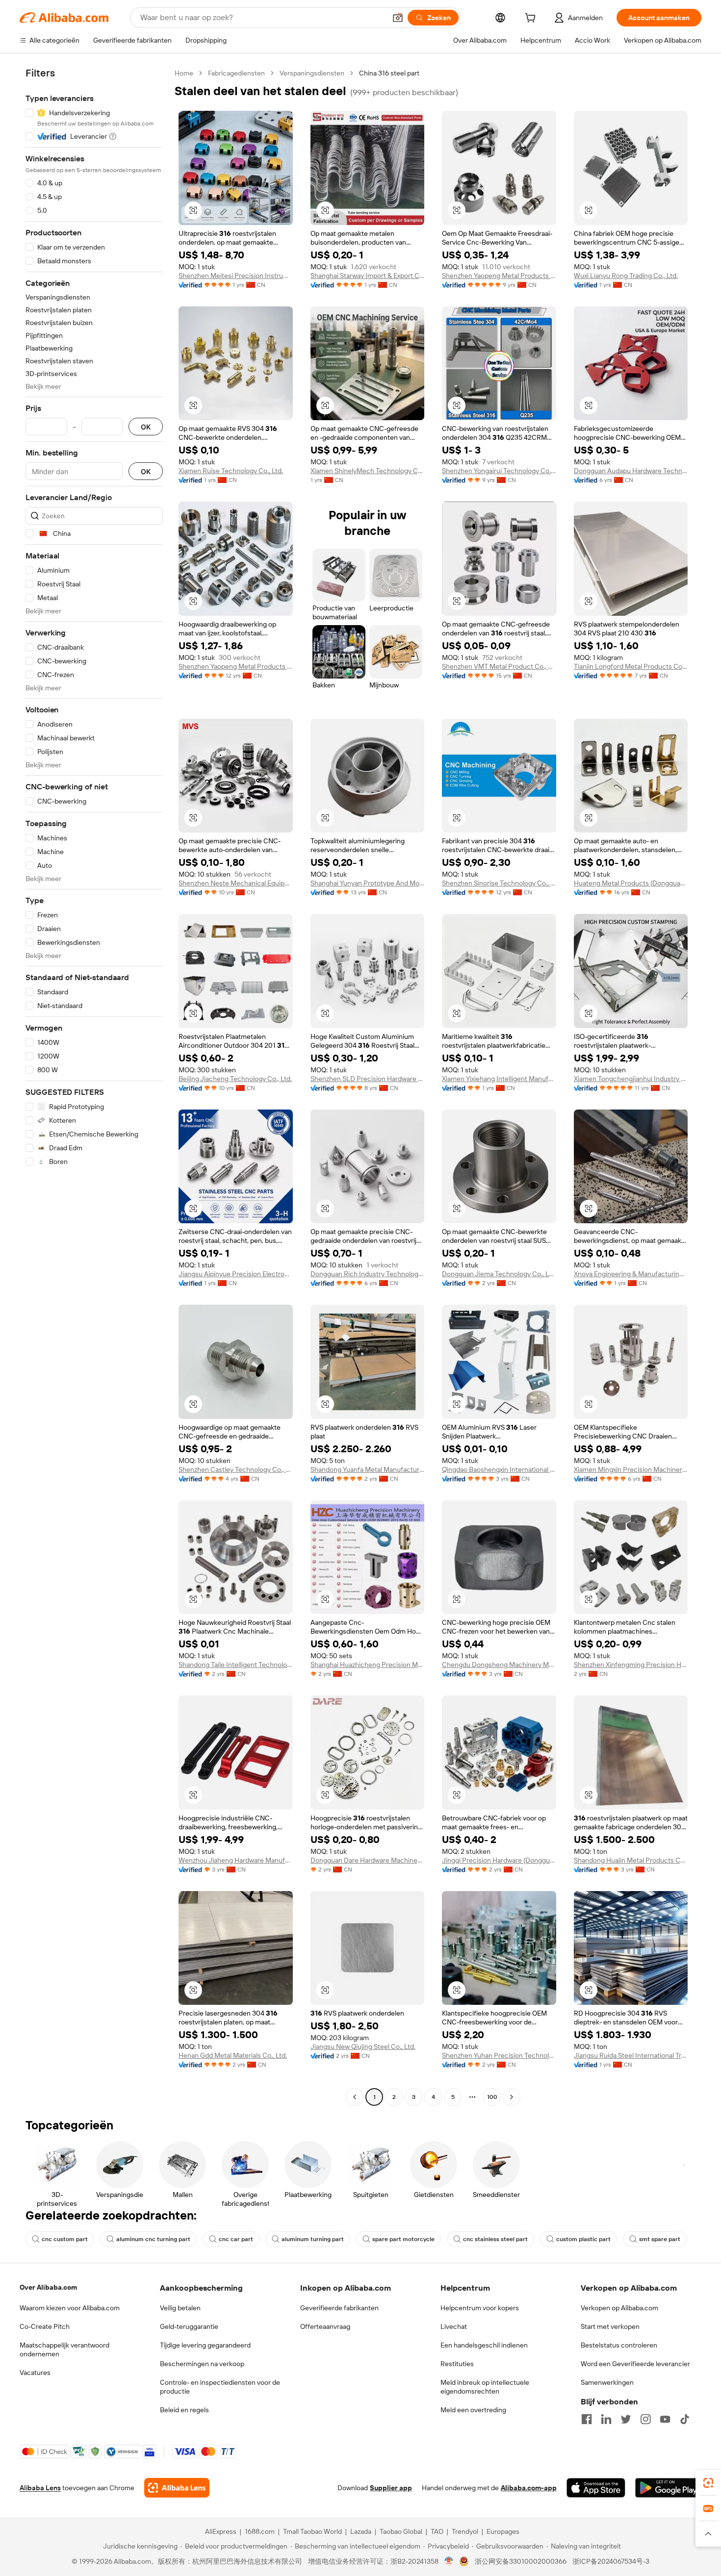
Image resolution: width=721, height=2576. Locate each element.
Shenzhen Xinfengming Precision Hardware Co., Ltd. (631, 1665)
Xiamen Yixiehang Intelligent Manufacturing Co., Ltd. (499, 1079)
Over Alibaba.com (48, 2287)
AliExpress (221, 2531)
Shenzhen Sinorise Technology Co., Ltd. (499, 883)
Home (184, 73)
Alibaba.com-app (529, 2488)
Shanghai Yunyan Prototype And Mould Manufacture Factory (368, 883)
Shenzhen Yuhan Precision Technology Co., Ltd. (499, 2055)
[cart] (532, 19)
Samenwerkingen (607, 2382)
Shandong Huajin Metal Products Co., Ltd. (631, 1860)
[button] (398, 18)
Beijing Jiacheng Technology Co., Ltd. (235, 1079)
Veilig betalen (180, 2308)
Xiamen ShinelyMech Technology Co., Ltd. (368, 471)
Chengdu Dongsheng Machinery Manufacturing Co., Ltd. (499, 1665)
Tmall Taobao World (312, 2531)
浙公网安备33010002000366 (521, 2561)
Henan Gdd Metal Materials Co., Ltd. (233, 2055)
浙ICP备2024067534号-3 (611, 2561)
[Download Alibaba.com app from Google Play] (668, 2488)
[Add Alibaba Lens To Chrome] (177, 2488)
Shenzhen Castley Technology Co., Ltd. (236, 1469)
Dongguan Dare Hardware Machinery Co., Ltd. (368, 1860)
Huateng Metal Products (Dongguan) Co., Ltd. (631, 883)
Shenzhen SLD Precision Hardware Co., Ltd (368, 1079)
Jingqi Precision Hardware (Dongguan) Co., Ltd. (499, 1860)
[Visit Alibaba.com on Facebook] (587, 2419)
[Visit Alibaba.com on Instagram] (645, 2419)
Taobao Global (401, 2531)
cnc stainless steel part (495, 2239)
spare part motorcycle (403, 2239)
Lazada (361, 2531)
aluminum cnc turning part (153, 2239)
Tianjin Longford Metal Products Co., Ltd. (631, 666)
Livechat (454, 2326)
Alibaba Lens (40, 2488)
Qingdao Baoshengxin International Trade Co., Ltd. (499, 1469)
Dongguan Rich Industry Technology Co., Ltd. (368, 1274)
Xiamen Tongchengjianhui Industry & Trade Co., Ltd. (631, 1079)
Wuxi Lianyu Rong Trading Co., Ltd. (626, 276)
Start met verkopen (610, 2326)
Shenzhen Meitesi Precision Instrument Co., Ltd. (236, 276)
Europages (503, 2531)
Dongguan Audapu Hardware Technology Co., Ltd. (631, 471)
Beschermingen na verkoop (202, 2364)
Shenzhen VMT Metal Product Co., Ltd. (499, 666)
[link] (708, 2483)
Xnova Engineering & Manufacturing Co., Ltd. (631, 1274)
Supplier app (391, 2488)
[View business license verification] (449, 2561)
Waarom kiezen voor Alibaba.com (70, 2308)
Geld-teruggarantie (189, 2326)
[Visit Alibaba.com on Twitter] (626, 2419)
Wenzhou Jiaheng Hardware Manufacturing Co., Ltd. (236, 1860)
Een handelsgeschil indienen (484, 2345)
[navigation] (94, 1086)
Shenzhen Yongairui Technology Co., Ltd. (499, 471)
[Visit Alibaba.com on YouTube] (665, 2419)
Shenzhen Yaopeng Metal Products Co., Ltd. (499, 276)
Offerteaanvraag (325, 2326)
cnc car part (236, 2239)
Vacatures (35, 2373)
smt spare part (660, 2239)
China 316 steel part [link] (389, 73)
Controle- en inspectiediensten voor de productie (220, 2387)
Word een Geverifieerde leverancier (635, 2364)
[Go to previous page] (355, 2097)
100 (492, 2097)
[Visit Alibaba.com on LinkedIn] (606, 2419)
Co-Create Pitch (45, 2326)
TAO (437, 2531)
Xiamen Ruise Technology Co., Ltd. (231, 471)
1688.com (260, 2531)
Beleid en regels (184, 2410)
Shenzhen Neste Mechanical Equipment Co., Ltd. (236, 883)
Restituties (457, 2364)
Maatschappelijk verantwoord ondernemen (64, 2349)
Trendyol (465, 2531)
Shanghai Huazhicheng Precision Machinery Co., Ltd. (368, 1665)
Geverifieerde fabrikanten (339, 2308)
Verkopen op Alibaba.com (619, 2308)
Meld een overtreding (473, 2410)
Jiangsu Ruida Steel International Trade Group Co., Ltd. (631, 2055)
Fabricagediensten (236, 73)
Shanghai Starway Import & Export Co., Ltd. (368, 276)
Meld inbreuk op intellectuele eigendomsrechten (485, 2387)
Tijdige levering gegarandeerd (205, 2345)
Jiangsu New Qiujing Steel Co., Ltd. (363, 2046)
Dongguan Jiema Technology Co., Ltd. (499, 1274)
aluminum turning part (313, 2239)
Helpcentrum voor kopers (480, 2308)
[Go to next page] (512, 2097)
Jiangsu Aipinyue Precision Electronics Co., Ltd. (236, 1274)
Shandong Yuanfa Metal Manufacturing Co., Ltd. (368, 1469)
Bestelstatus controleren (619, 2345)
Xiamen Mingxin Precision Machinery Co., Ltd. (631, 1469)
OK (146, 427)
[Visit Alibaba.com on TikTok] (685, 2419)
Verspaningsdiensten (312, 73)
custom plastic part (583, 2239)
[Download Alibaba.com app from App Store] (596, 2488)
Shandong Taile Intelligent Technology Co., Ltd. (236, 1665)
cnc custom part (65, 2239)
